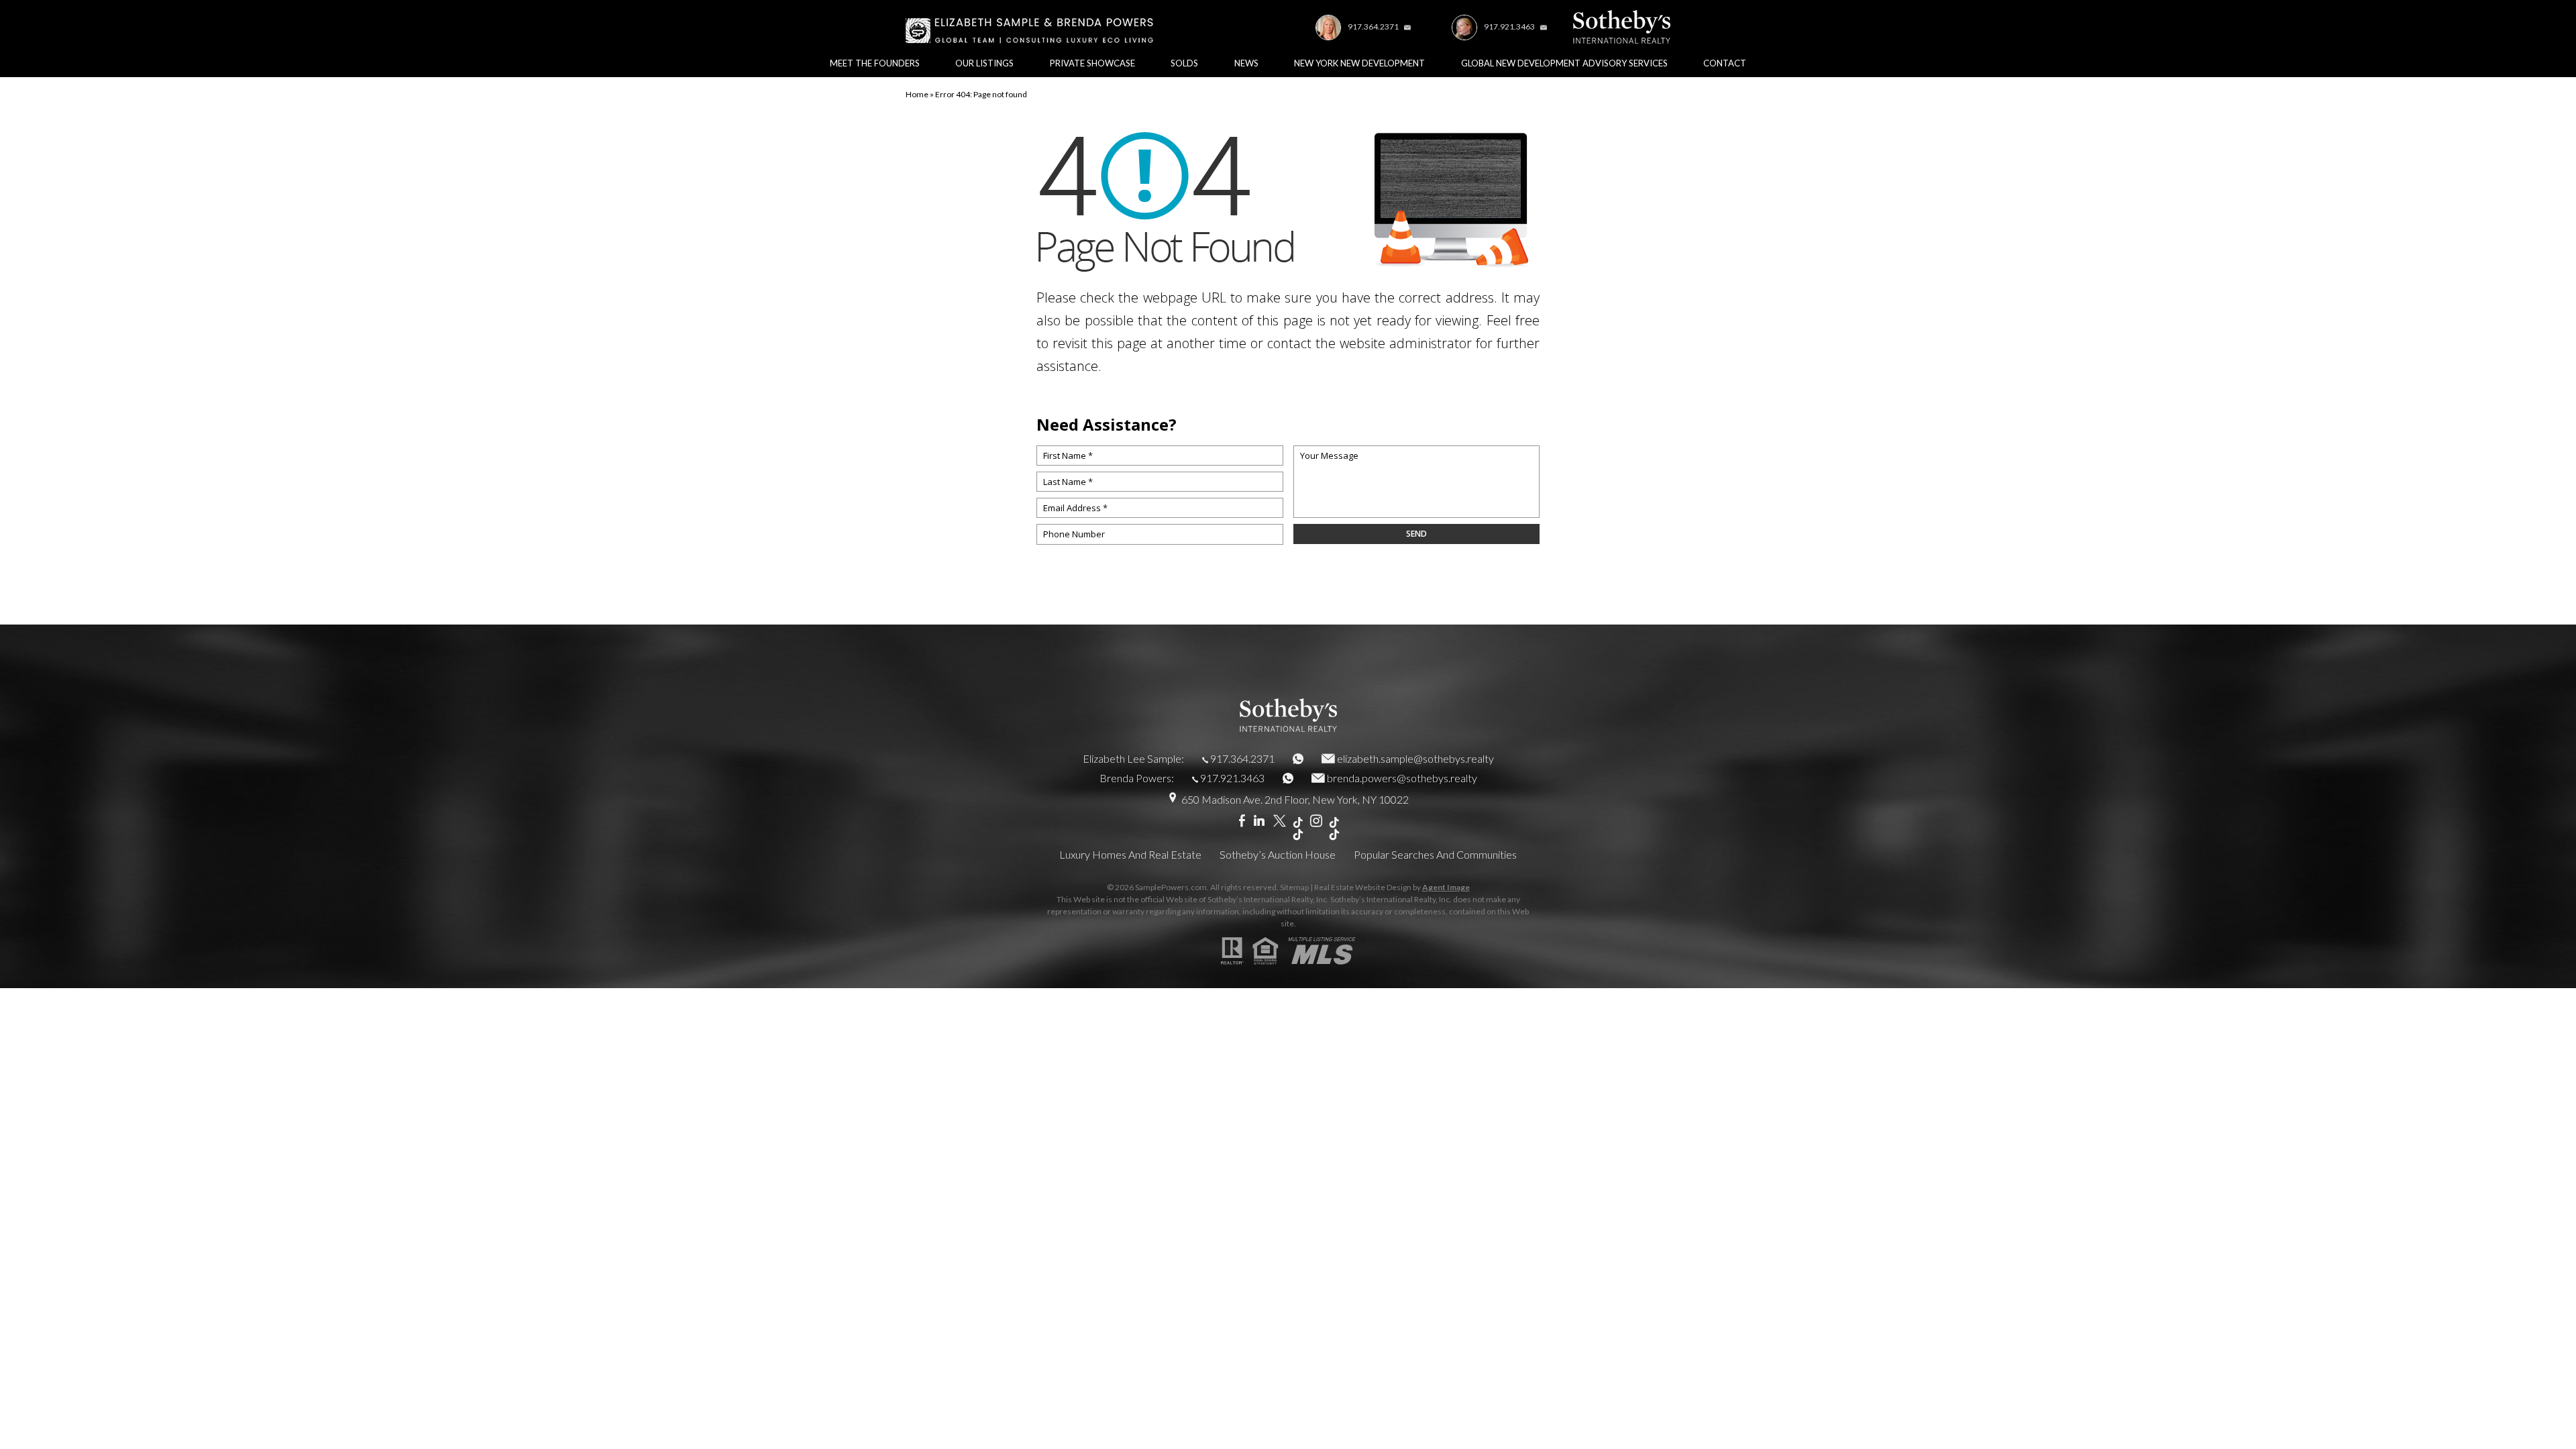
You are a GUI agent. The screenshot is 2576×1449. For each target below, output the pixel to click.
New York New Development (1359, 63)
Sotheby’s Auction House (1278, 854)
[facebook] (1242, 821)
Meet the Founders (875, 63)
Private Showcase (1092, 63)
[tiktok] (1298, 829)
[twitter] (1280, 821)
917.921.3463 (1509, 26)
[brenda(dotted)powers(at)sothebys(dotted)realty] (1542, 26)
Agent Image (1446, 887)
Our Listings (984, 63)
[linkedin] (1259, 821)
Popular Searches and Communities (1435, 854)
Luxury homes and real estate (1130, 854)
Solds (1184, 63)
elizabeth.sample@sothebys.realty (1415, 758)
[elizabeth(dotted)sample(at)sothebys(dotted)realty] (1405, 26)
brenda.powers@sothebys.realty (1402, 778)
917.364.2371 (1373, 26)
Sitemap (1294, 887)
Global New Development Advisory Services (1564, 63)
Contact (1725, 63)
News (1246, 63)
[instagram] (1316, 821)
